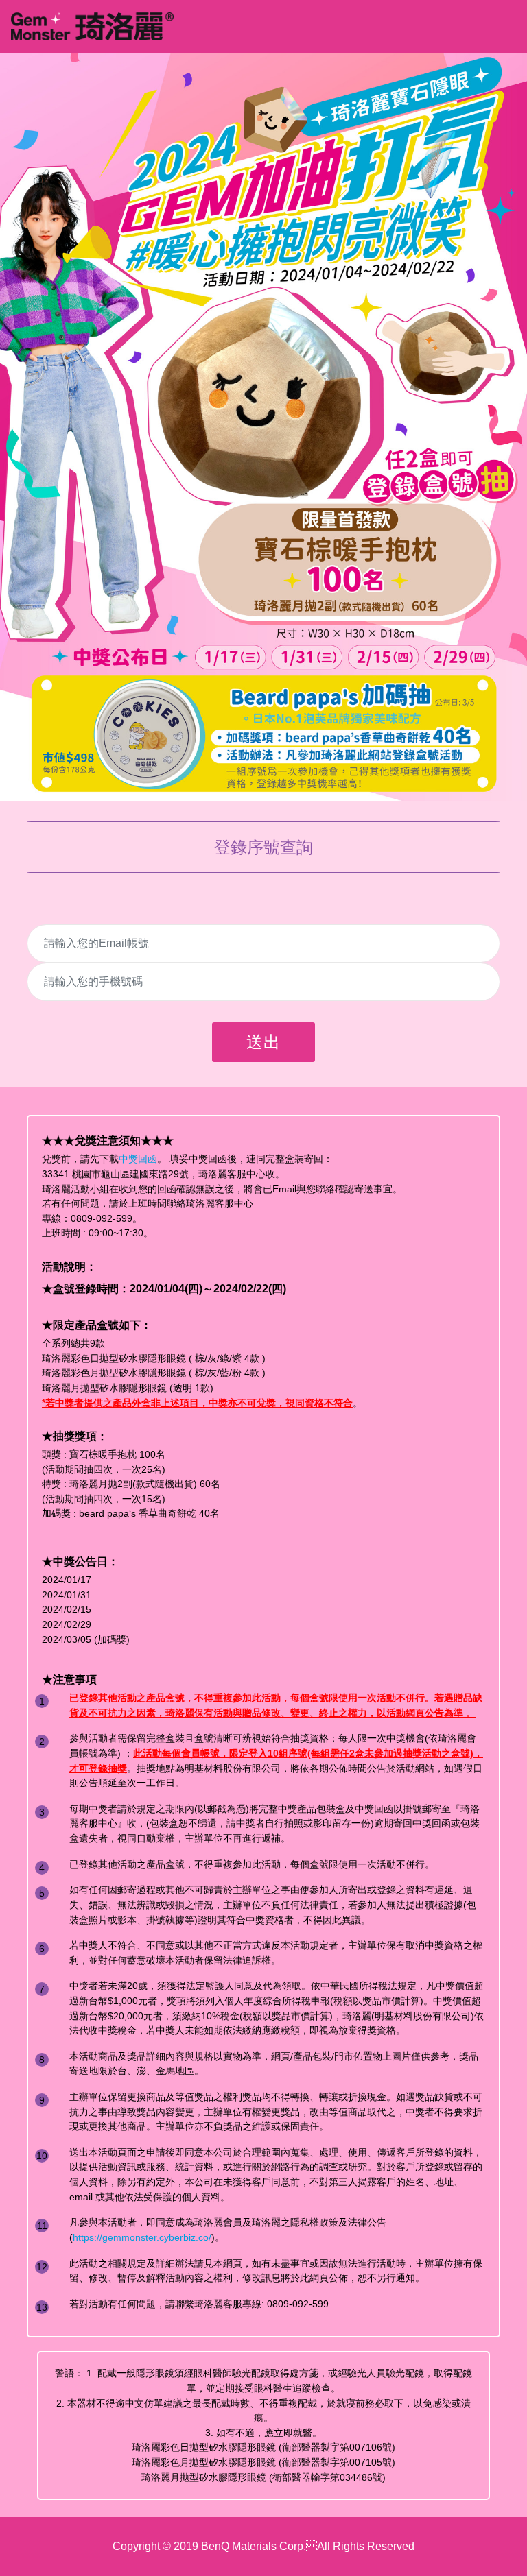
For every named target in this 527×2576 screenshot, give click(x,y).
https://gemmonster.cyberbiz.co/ (142, 2237)
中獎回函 (138, 1159)
